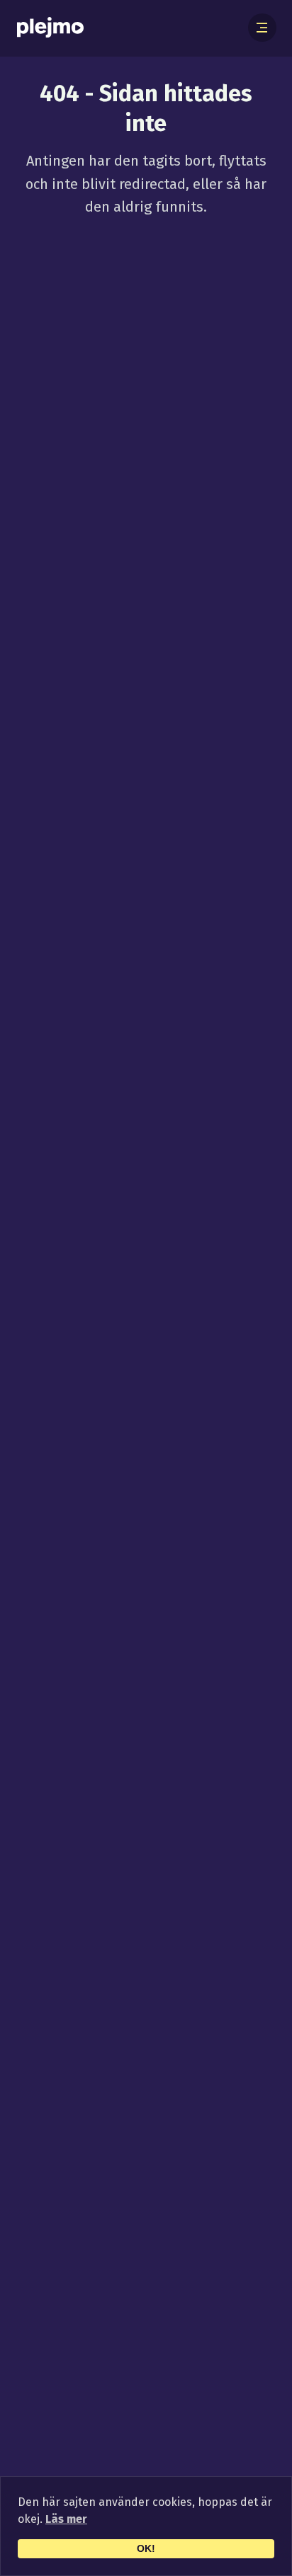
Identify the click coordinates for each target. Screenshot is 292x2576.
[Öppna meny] (262, 28)
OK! (146, 2548)
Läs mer (66, 2519)
